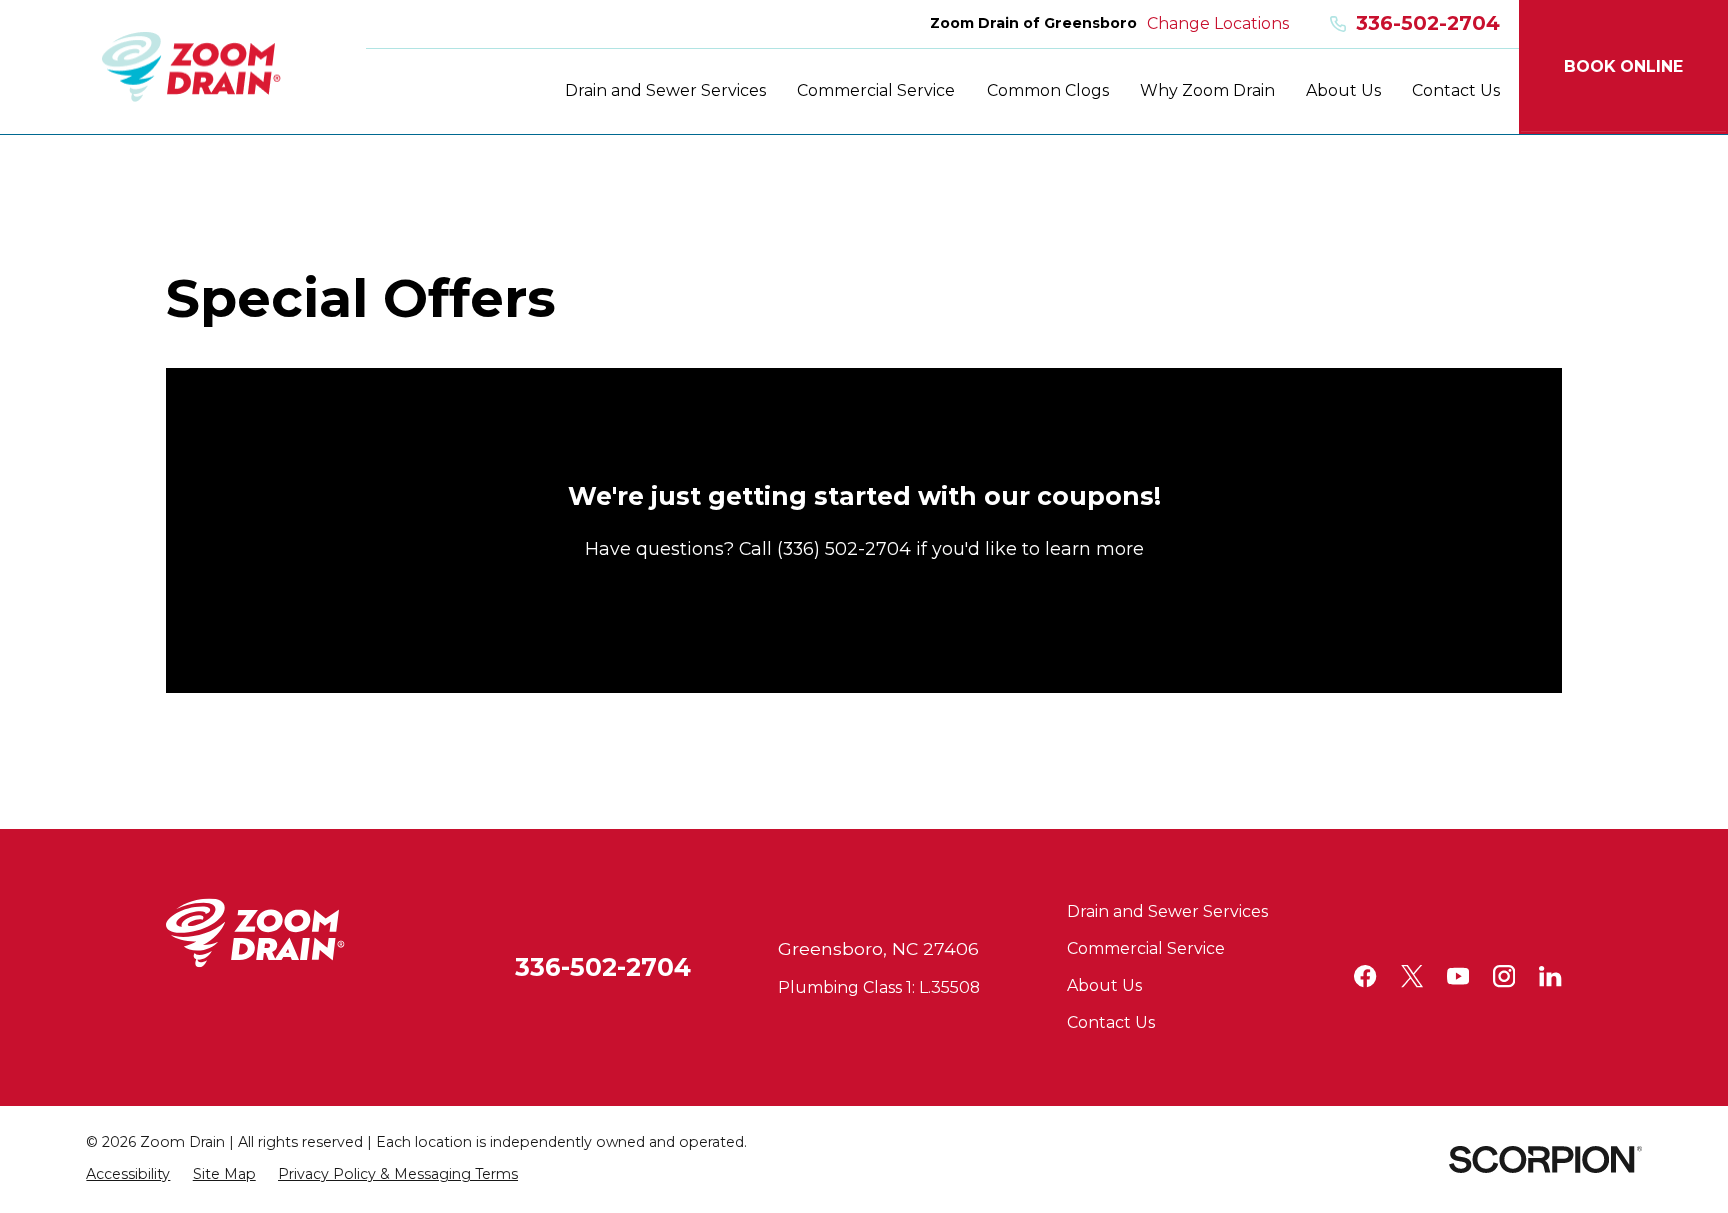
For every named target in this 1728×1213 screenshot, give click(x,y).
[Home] (191, 67)
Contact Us (1111, 1022)
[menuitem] (128, 1175)
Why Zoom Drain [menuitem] (1207, 90)
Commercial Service (1146, 948)
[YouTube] (1458, 976)
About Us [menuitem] (1343, 90)
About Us (1104, 985)
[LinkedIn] (1550, 976)
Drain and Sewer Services (1167, 911)
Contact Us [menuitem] (1456, 90)
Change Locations (1218, 23)
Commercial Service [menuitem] (876, 90)
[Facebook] (1365, 976)
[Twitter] (1412, 976)
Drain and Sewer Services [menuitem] (665, 90)
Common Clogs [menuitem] (1048, 90)
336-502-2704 (1428, 23)
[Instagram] (1504, 976)
